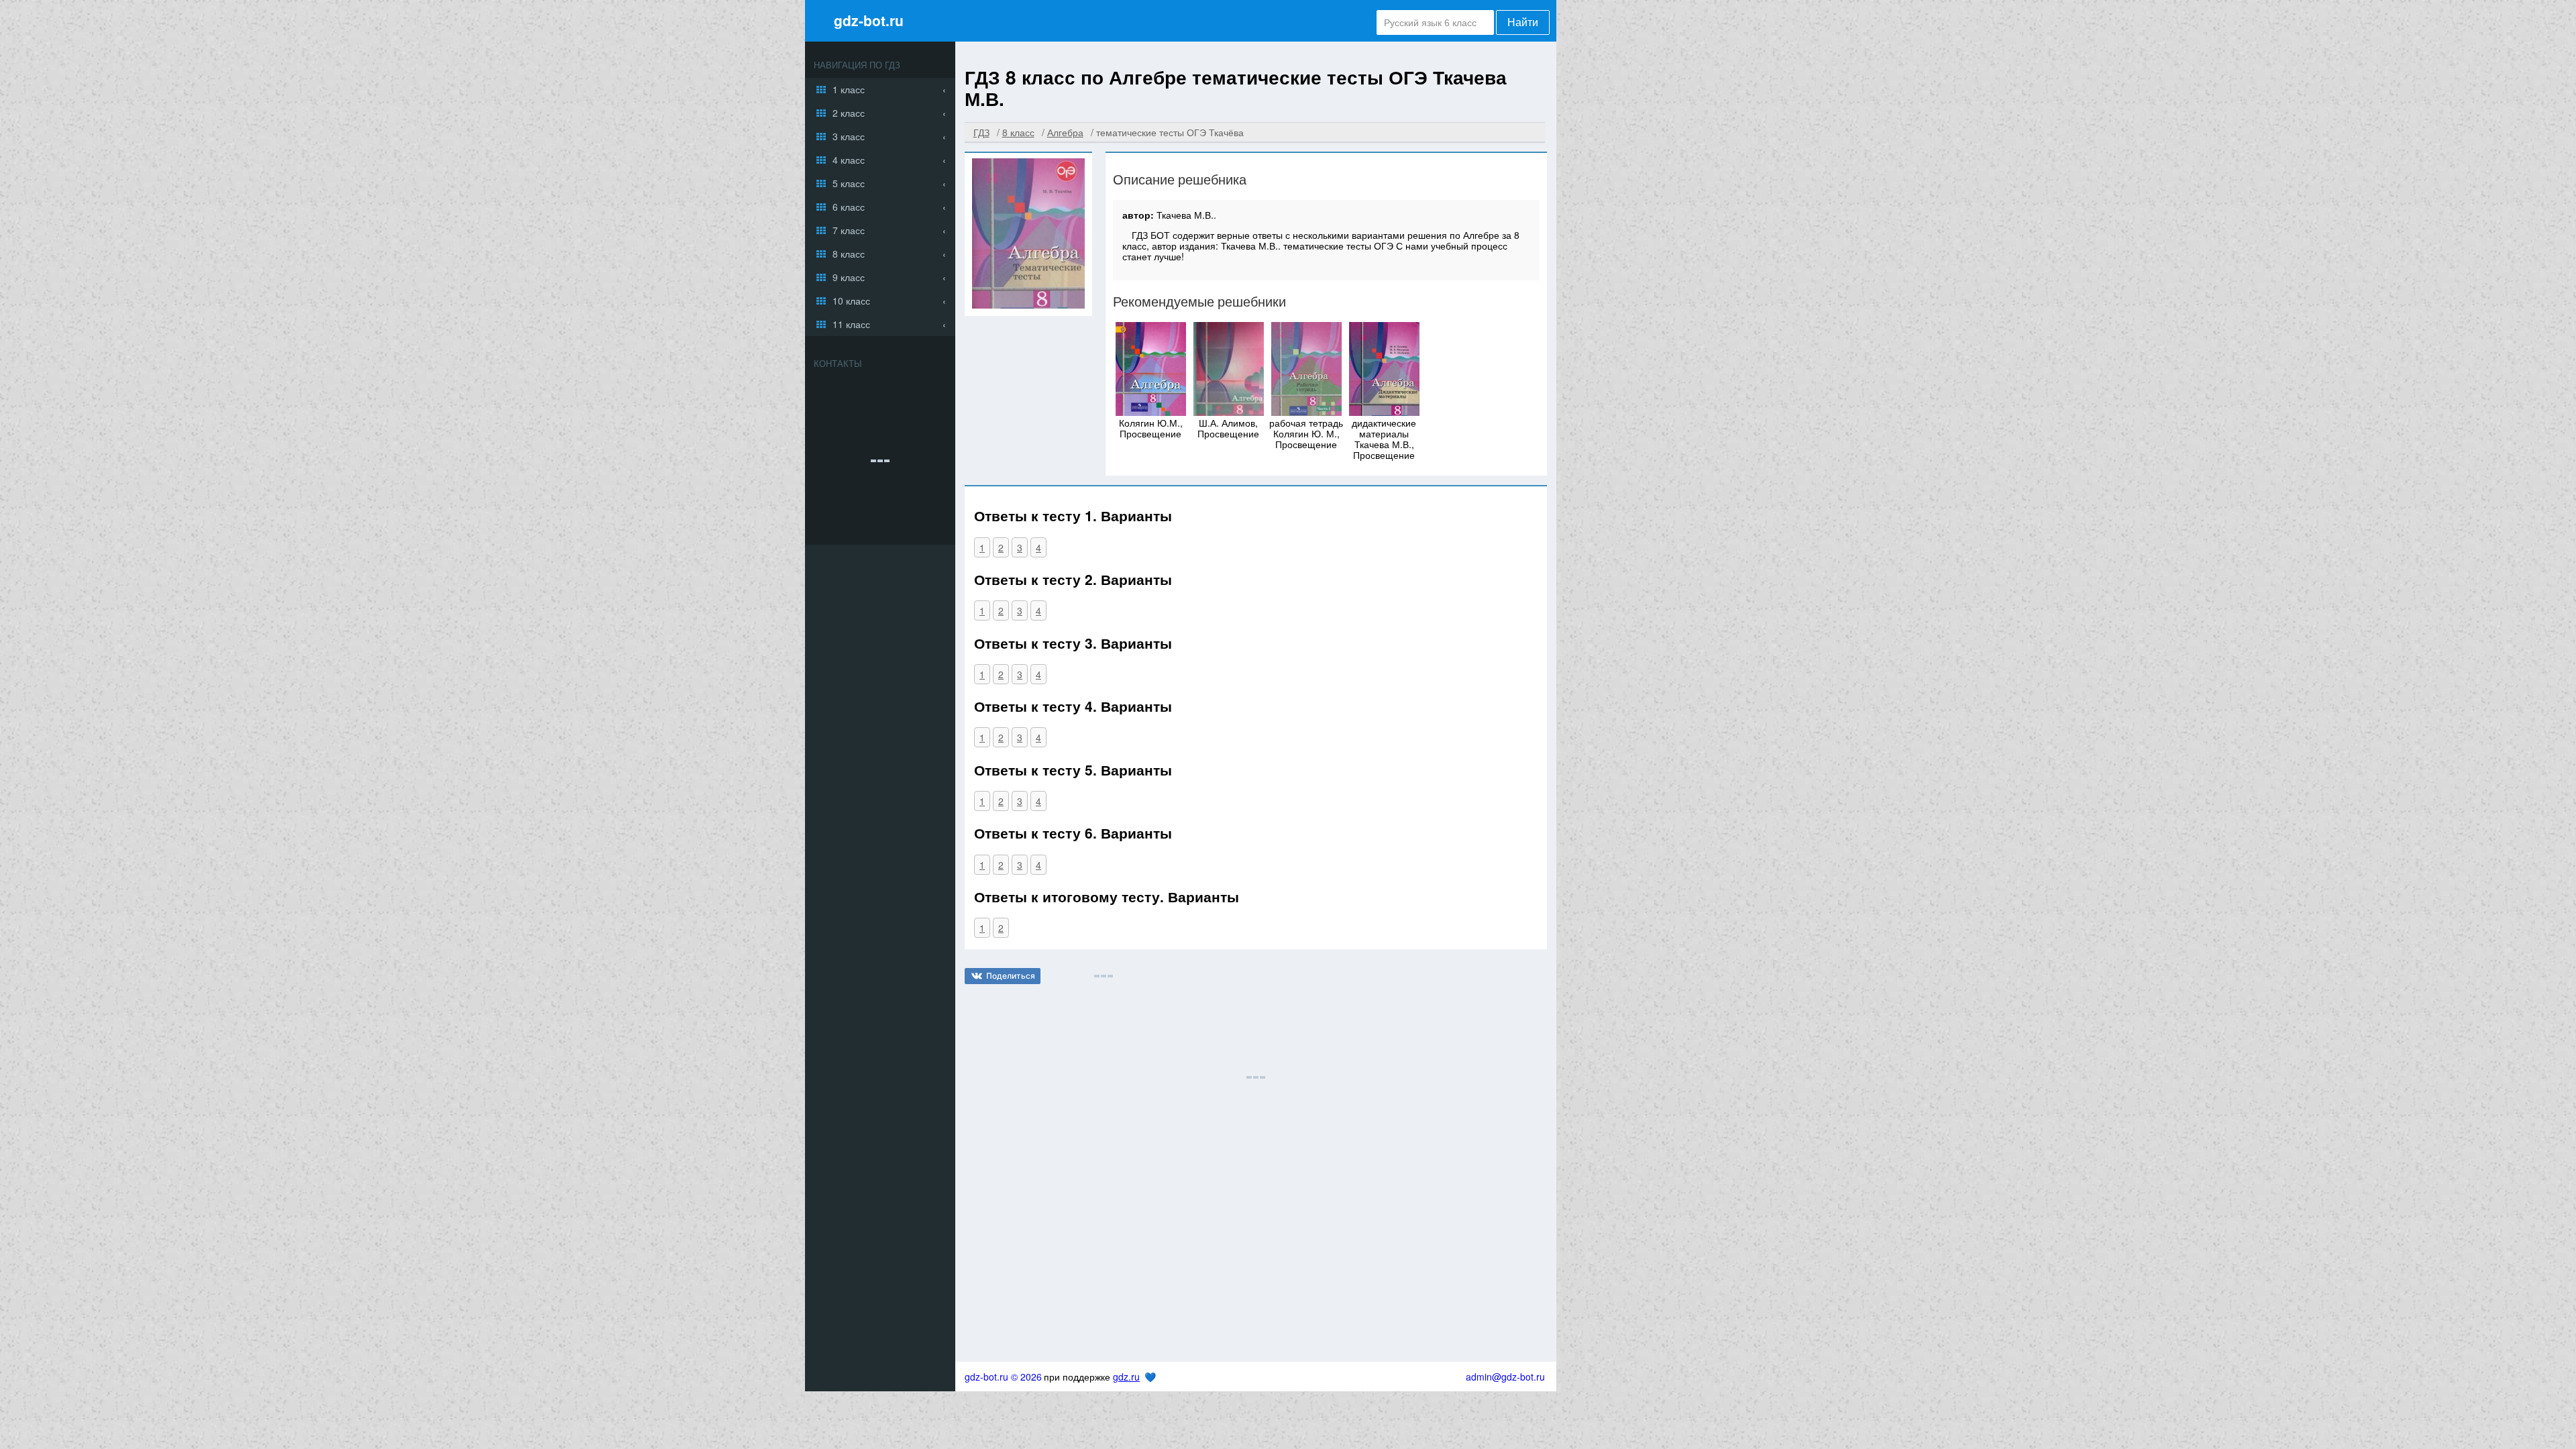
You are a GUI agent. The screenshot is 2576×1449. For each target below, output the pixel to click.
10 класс (851, 301)
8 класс (849, 254)
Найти (1523, 22)
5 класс (849, 183)
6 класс (849, 207)
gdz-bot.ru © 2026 (1003, 1377)
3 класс (849, 136)
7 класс (849, 230)
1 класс (849, 89)
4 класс (849, 160)
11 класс (851, 324)
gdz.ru (1126, 1377)
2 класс (849, 113)
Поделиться (1011, 976)
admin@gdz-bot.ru (1505, 1377)
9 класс (849, 277)
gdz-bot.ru (869, 20)
